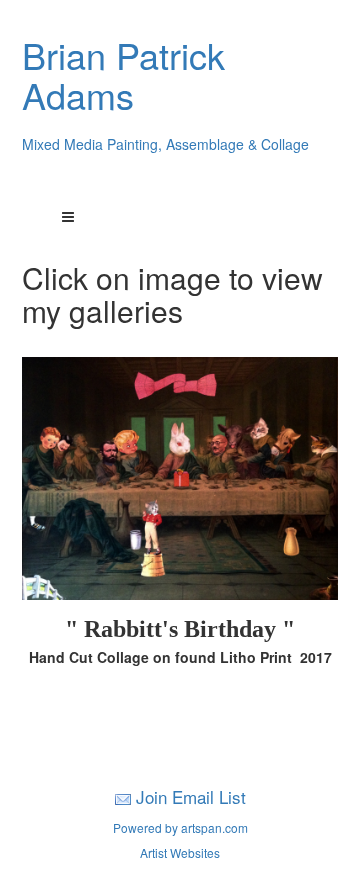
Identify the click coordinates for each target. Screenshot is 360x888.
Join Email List (191, 796)
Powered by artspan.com (180, 827)
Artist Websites (180, 852)
